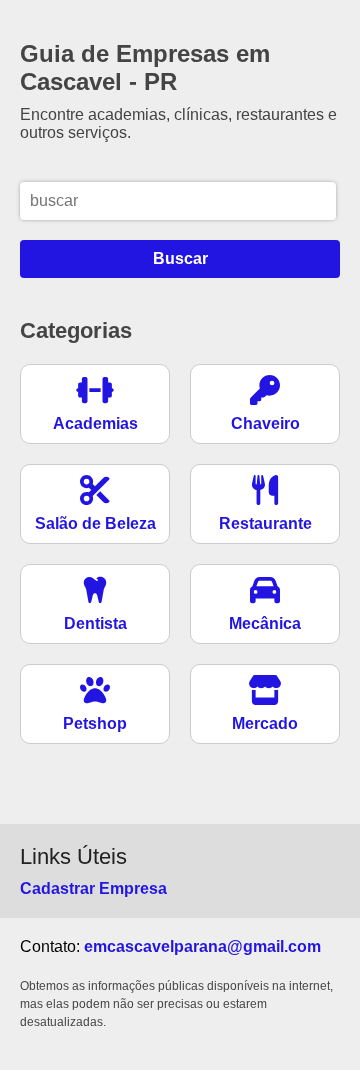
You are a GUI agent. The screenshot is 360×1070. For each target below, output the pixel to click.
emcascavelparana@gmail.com (202, 946)
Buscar (180, 258)
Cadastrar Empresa (93, 888)
